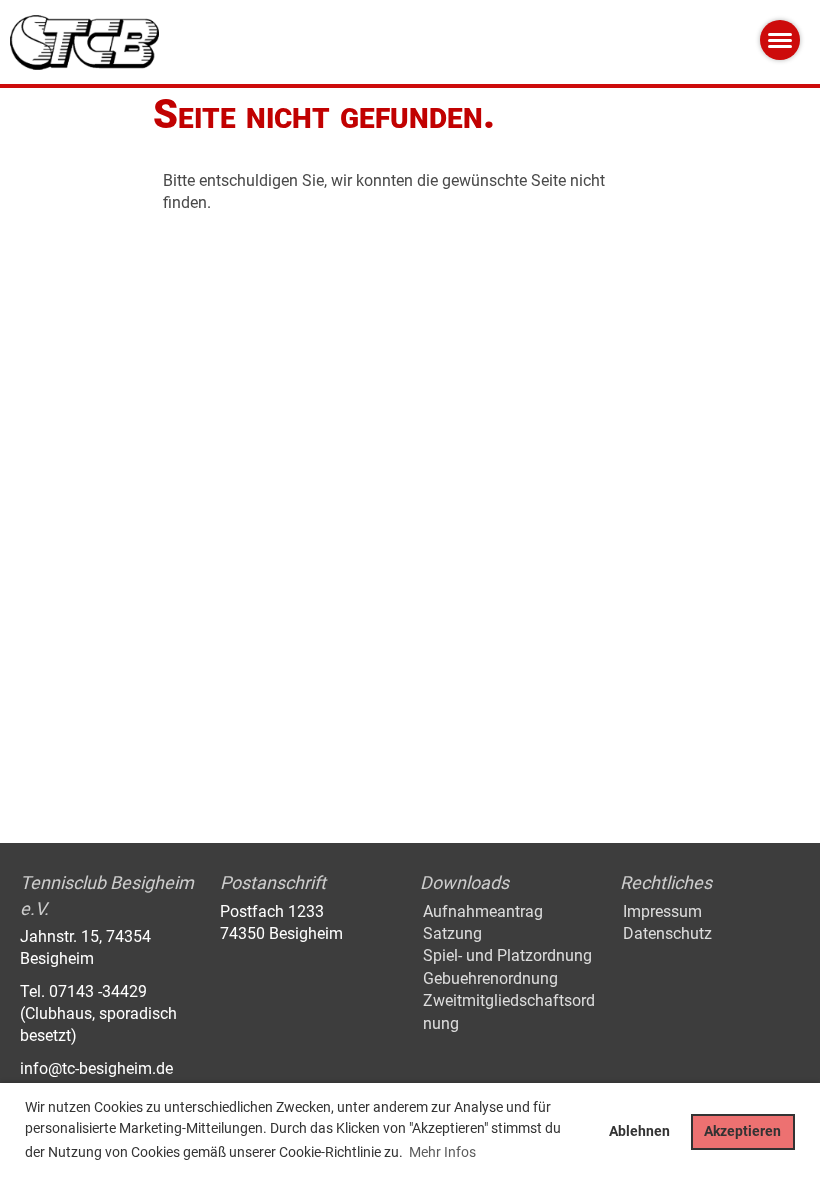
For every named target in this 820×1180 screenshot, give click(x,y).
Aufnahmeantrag (483, 911)
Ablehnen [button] (639, 1131)
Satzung (452, 933)
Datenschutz (667, 933)
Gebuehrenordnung (490, 978)
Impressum (662, 911)
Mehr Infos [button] (442, 1152)
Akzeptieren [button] (742, 1131)
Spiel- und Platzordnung (507, 955)
